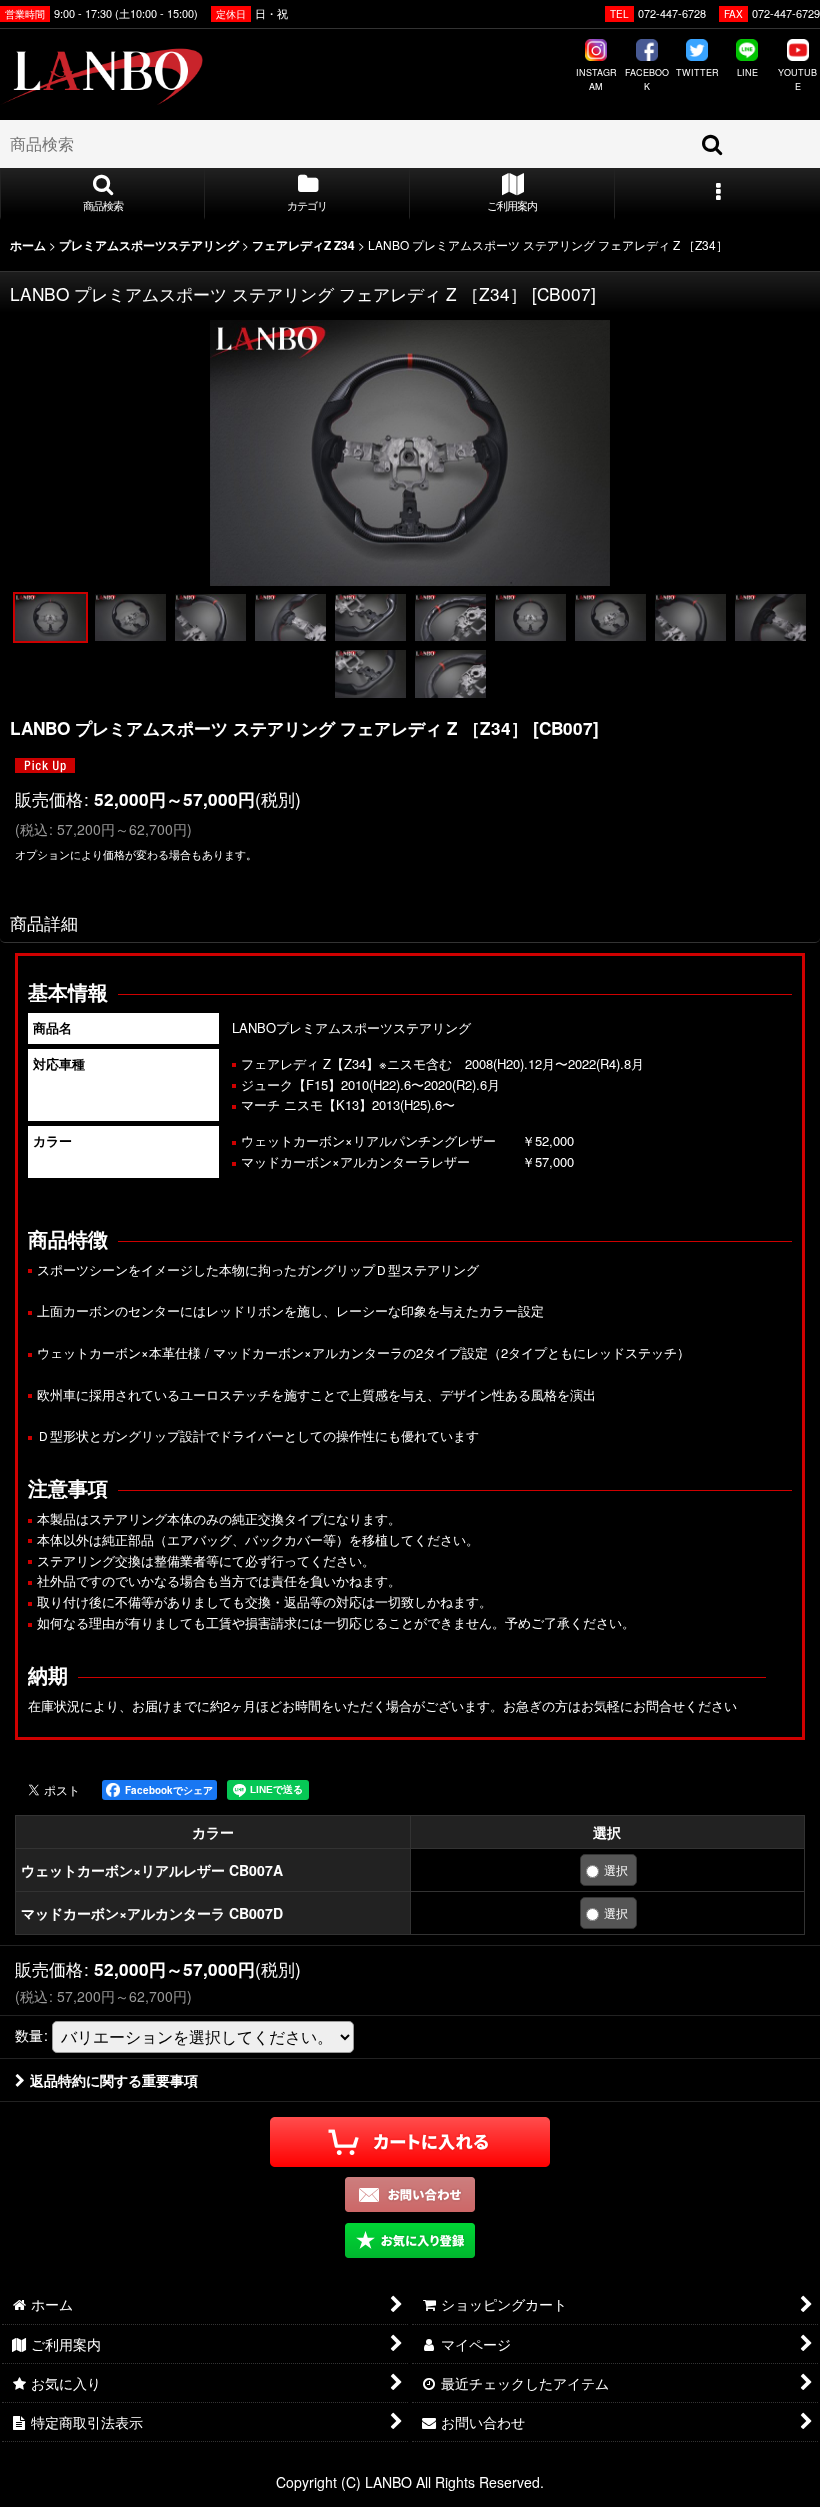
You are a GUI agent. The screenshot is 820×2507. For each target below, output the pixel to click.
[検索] (713, 144)
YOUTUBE (797, 79)
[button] (102, 194)
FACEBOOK (646, 79)
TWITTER (697, 72)
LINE (747, 72)
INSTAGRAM (596, 79)
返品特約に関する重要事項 (114, 2080)
